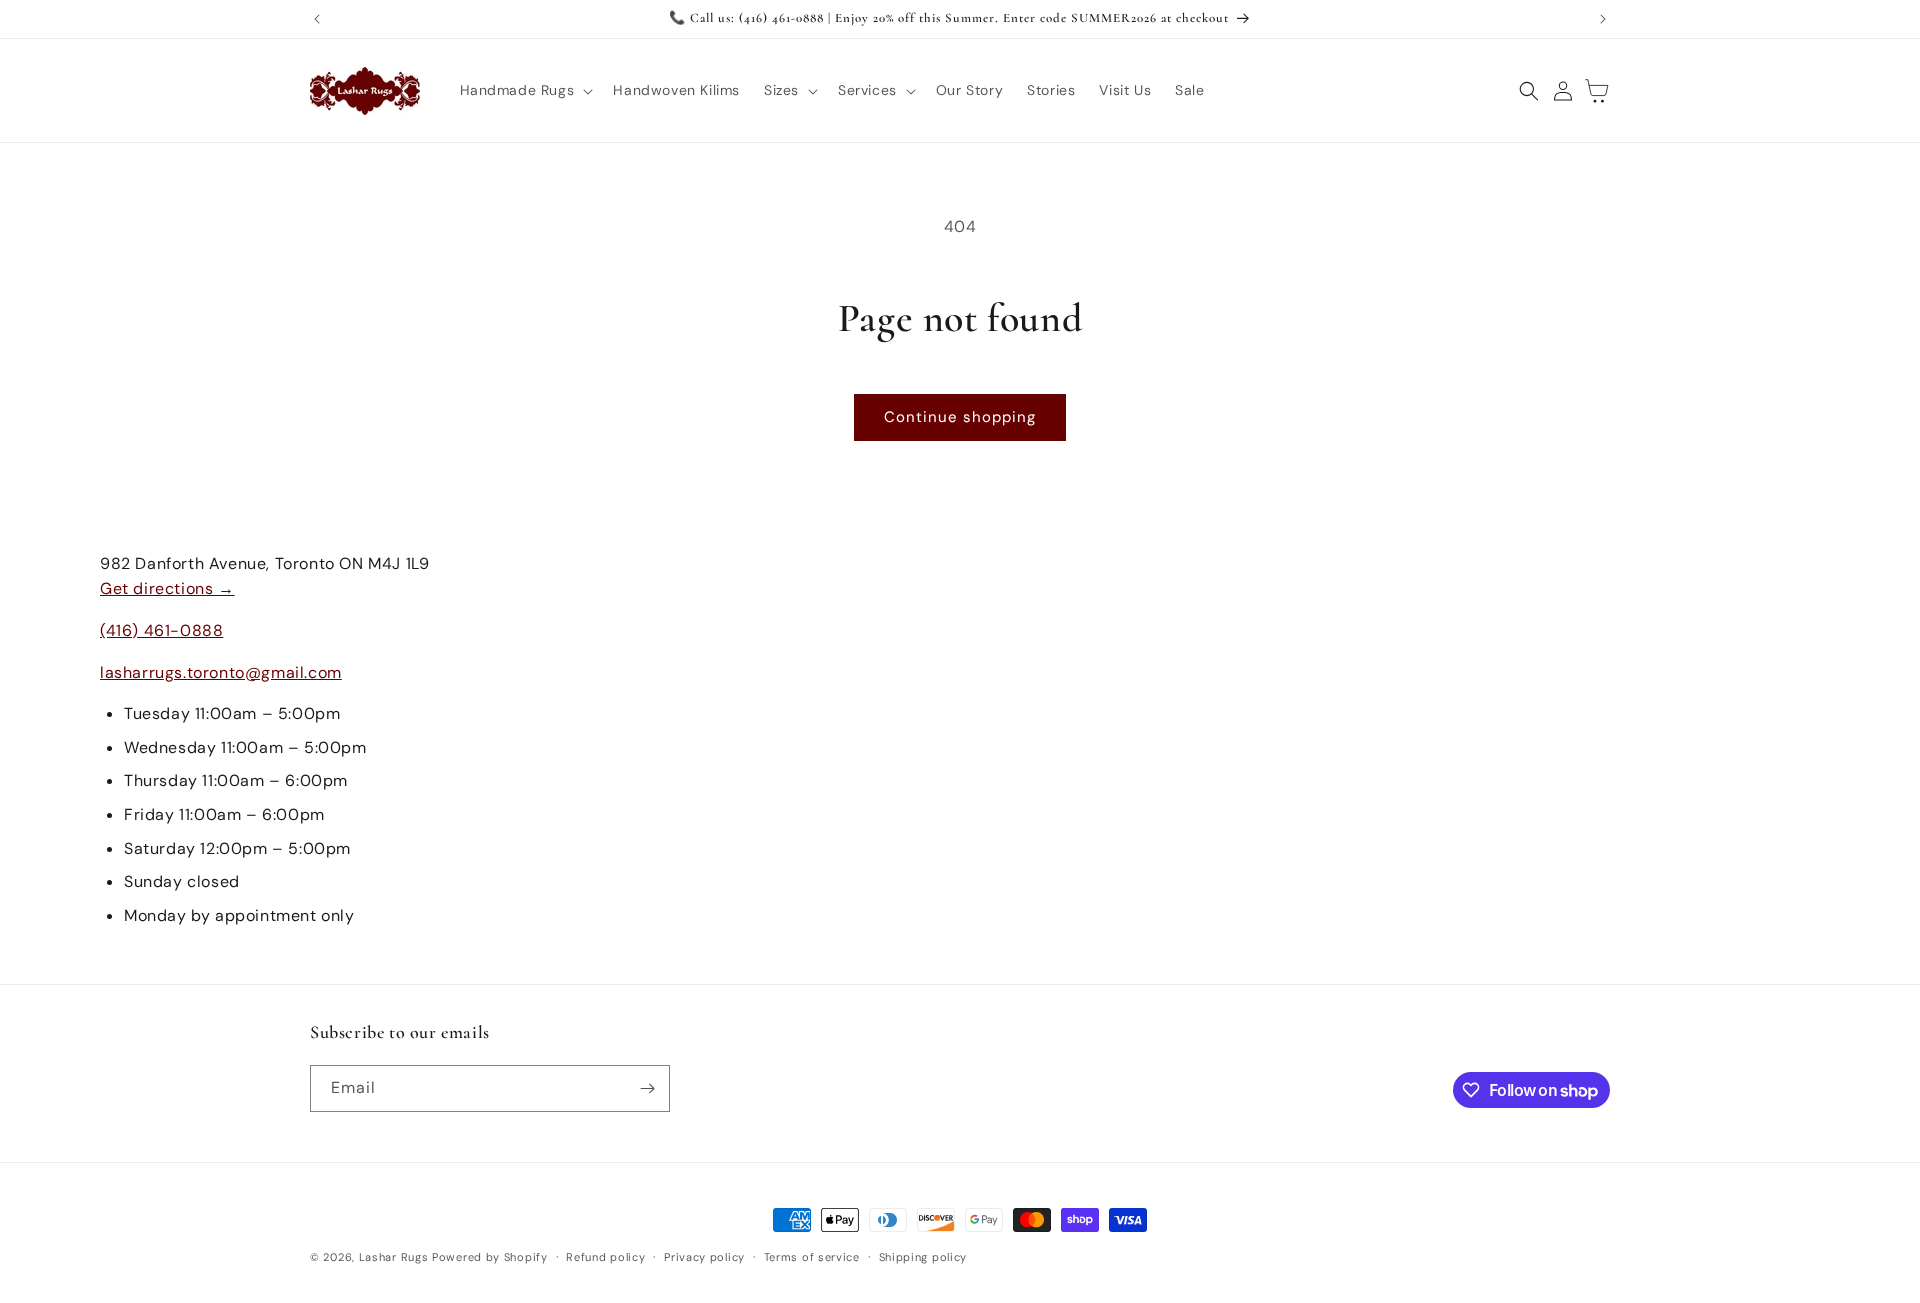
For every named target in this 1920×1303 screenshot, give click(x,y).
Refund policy (605, 1257)
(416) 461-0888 (161, 630)
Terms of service (812, 1257)
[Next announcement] (1603, 19)
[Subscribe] (647, 1088)
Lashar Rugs (394, 1257)
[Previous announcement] (317, 19)
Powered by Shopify (490, 1257)
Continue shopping (960, 417)
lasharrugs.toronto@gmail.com (221, 672)
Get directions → (167, 588)
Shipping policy (923, 1257)
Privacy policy (704, 1257)
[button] (525, 90)
